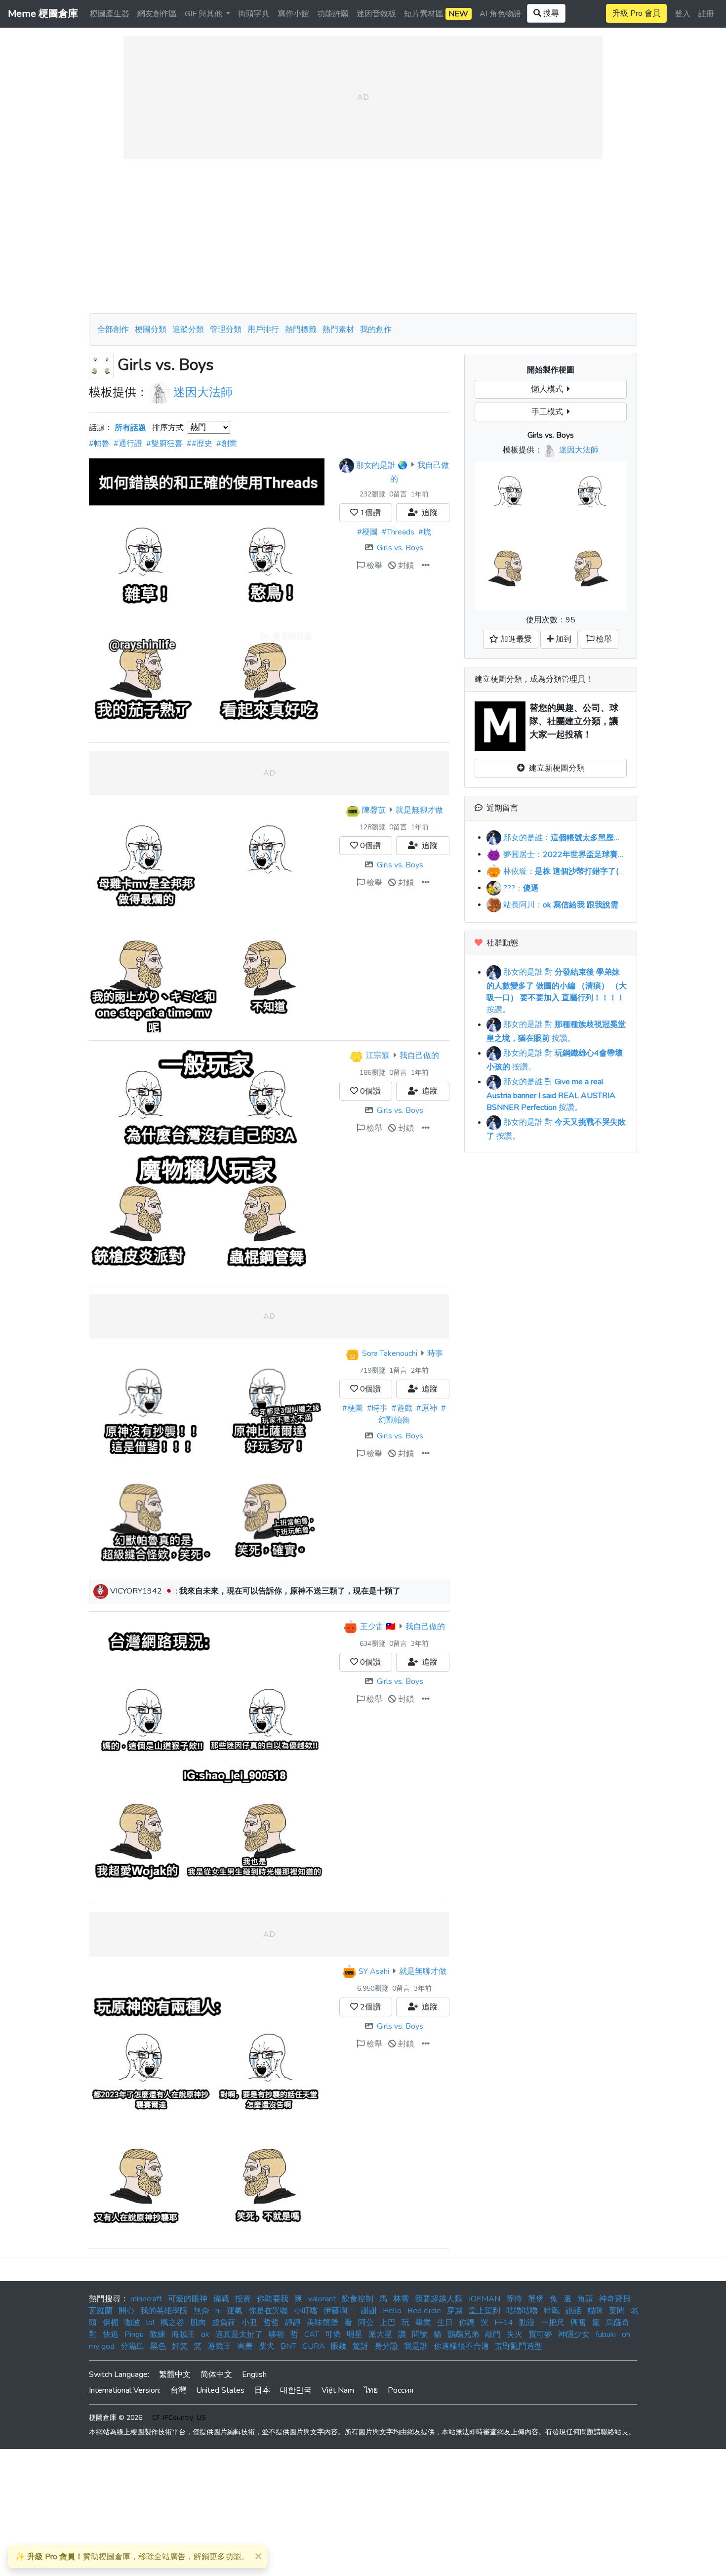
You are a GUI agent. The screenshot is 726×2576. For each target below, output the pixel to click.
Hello (392, 2311)
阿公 (366, 2323)
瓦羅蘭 (101, 2311)
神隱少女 (574, 2334)
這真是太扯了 (239, 2334)
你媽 (467, 2323)
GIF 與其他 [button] (204, 14)
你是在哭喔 (268, 2311)
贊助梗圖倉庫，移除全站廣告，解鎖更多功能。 (132, 2557)
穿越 (455, 2311)
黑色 (158, 2346)
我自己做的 (419, 1056)
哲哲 (271, 2323)
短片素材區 (436, 14)
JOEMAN (484, 2299)
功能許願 (333, 14)
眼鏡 (339, 2346)
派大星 (380, 2334)
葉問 (617, 2311)
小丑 (249, 2323)
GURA (314, 2346)
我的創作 (376, 329)
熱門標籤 (301, 329)
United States (220, 2390)
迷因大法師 (203, 392)
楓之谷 (172, 2323)
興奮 (578, 2323)
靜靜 (293, 2323)
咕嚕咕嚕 (522, 2311)
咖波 (132, 2323)
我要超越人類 (439, 2299)
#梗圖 (367, 532)
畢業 (423, 2323)
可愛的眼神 (188, 2299)
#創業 (227, 444)
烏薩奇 (618, 2323)
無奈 (202, 2311)
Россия (401, 2390)
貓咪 (595, 2311)
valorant (322, 2299)
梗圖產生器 (110, 14)
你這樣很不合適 (461, 2346)
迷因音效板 (376, 14)
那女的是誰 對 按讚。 (557, 991)
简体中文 (216, 2374)
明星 (355, 2334)
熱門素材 (338, 329)
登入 (683, 14)
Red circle (424, 2311)
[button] (426, 566)
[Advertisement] (363, 236)
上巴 (388, 2323)
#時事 (377, 1408)
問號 (420, 2334)
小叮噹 (306, 2311)
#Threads (398, 532)
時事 (435, 1353)
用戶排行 (263, 329)
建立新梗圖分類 (555, 768)
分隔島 (132, 2346)
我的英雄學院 (164, 2311)
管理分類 (226, 329)
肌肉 (198, 2323)
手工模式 (549, 412)
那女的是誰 (376, 465)
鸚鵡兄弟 (463, 2334)
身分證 (386, 2346)
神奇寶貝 (615, 2299)
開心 (126, 2311)
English (254, 2374)
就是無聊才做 (419, 810)
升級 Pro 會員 (636, 13)
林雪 (401, 2299)
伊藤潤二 (339, 2311)
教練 (158, 2334)
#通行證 (128, 444)
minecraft (146, 2299)
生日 (445, 2323)
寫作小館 (293, 14)
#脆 (425, 532)
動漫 (527, 2323)
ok (205, 2334)
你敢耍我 (273, 2299)
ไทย (371, 2390)
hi (218, 2311)
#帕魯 (99, 444)
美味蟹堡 (323, 2323)
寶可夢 (540, 2334)
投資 (243, 2299)
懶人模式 (549, 389)
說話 (573, 2311)
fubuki (606, 2334)
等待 (514, 2299)
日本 (262, 2390)
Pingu (134, 2334)
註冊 (706, 14)
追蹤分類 (188, 329)
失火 (515, 2334)
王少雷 (372, 1627)
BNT (288, 2346)
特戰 (552, 2311)
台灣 (178, 2390)
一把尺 (553, 2323)
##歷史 (200, 444)
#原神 (427, 1408)
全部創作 (113, 329)
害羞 (245, 2346)
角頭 (585, 2299)
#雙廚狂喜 (164, 444)
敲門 (493, 2334)
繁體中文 (175, 2374)
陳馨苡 (374, 810)
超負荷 (224, 2323)
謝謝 (369, 2311)
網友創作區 (157, 14)
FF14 (504, 2323)
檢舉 (373, 566)
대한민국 (296, 2390)
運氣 (235, 2311)
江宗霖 (378, 1056)
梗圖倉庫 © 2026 (116, 2418)
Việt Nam (338, 2390)
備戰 (221, 2299)
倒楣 (111, 2323)
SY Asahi (374, 1971)
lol (150, 2323)
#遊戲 (402, 1408)
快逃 (111, 2334)
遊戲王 (219, 2346)
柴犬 (267, 2346)
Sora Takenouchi (390, 1353)
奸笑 (180, 2346)
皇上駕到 (484, 2311)
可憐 (333, 2334)
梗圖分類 (151, 329)
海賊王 (183, 2334)
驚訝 (361, 2346)
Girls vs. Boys (400, 548)
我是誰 (416, 2346)
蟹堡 (536, 2299)
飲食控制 (358, 2299)
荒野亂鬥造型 (519, 2346)
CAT (312, 2334)
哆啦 (277, 2334)
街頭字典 (254, 14)
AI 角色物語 (500, 14)
